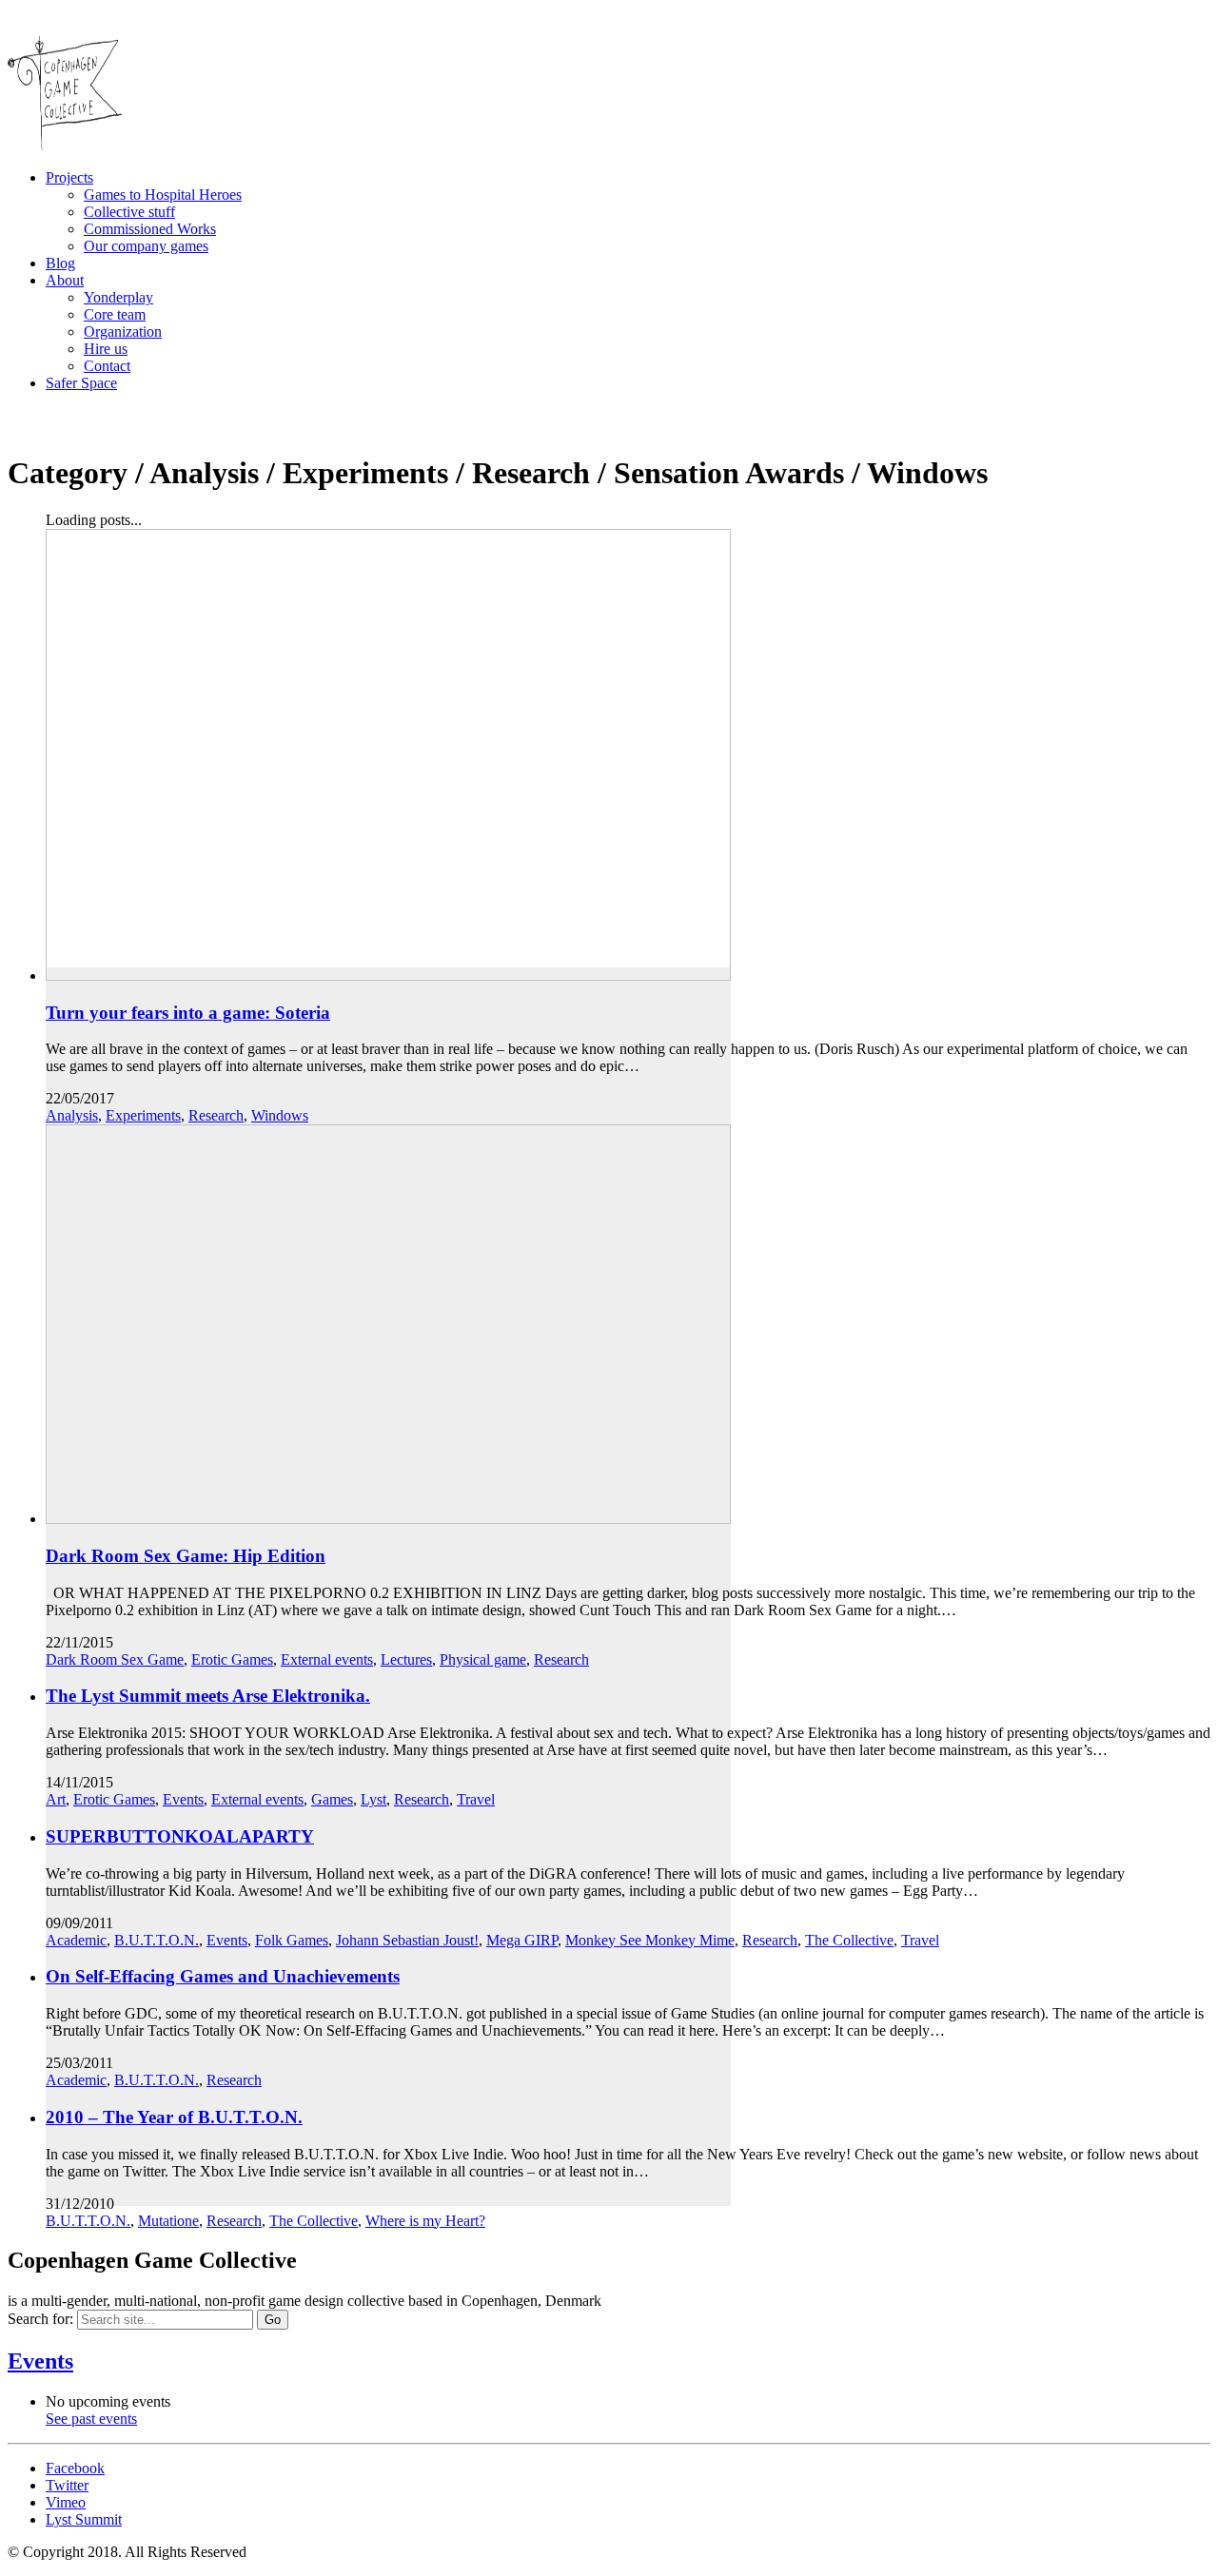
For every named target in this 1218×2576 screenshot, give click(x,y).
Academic (76, 1940)
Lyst (373, 1799)
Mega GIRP (522, 1940)
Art (56, 1799)
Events (183, 1799)
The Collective (849, 1940)
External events (327, 1659)
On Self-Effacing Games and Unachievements (223, 1976)
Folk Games (292, 1940)
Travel (476, 1799)
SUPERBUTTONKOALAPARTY (180, 1836)
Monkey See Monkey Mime (650, 1940)
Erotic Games (232, 1659)
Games (332, 1799)
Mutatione (168, 2221)
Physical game (483, 1659)
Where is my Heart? (425, 2221)
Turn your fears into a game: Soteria (188, 1013)
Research (216, 1115)
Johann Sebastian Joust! (407, 1940)
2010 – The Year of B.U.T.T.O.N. (174, 2117)
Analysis (72, 1115)
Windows (280, 1115)
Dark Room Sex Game (115, 1659)
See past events (91, 2419)
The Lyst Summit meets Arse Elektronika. (208, 1696)
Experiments (143, 1115)
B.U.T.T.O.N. (157, 1940)
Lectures (406, 1659)
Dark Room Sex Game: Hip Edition (186, 1556)
